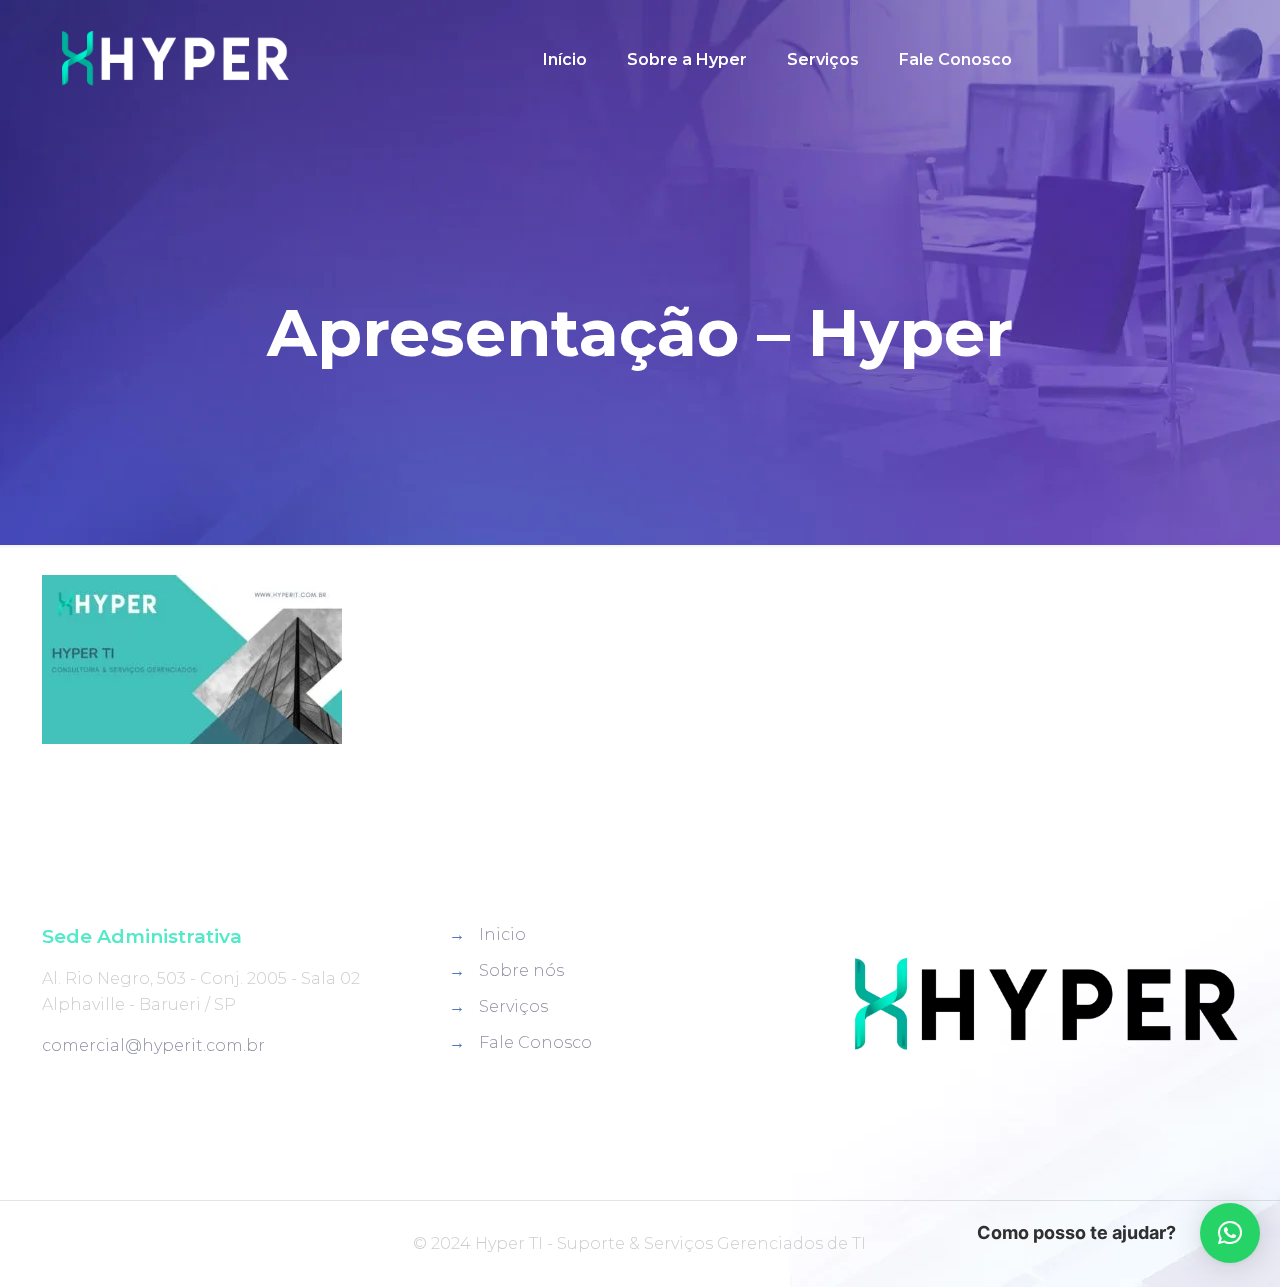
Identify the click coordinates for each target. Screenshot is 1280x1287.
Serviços (513, 1006)
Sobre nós (521, 970)
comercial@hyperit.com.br (153, 1045)
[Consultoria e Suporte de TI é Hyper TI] (175, 60)
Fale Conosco (535, 1042)
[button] (1230, 1233)
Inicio (502, 934)
